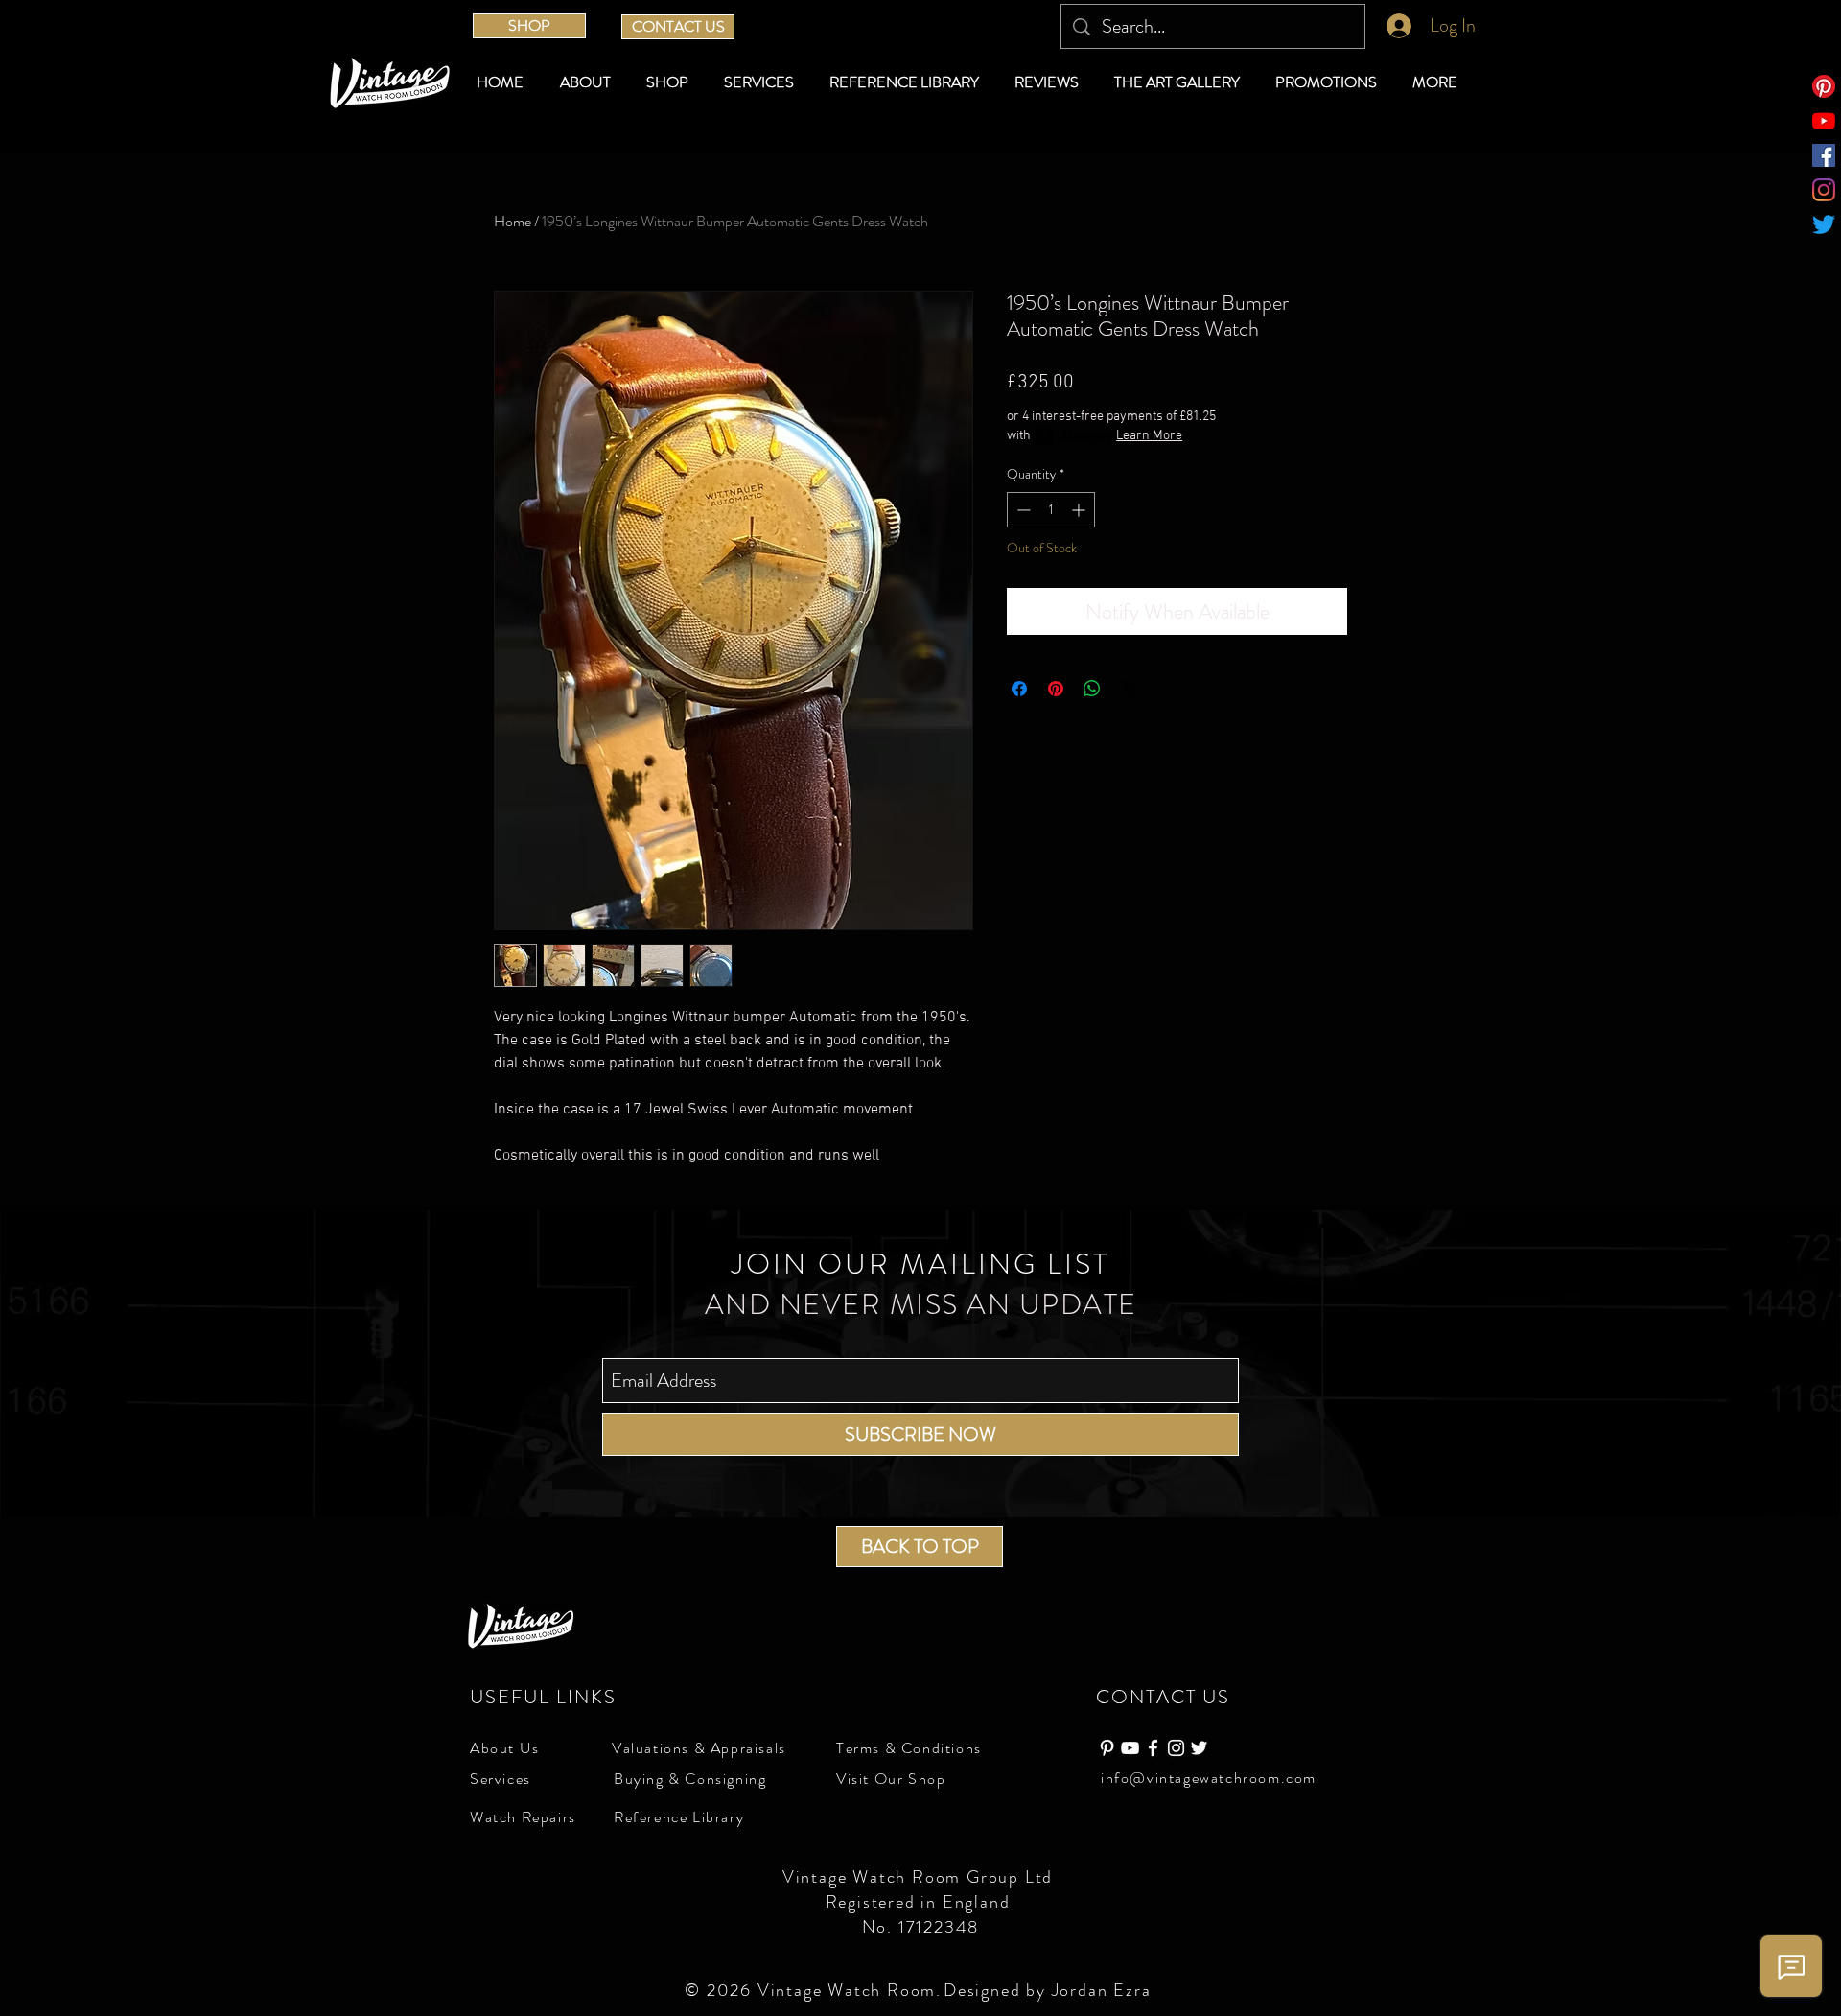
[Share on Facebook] (1019, 689)
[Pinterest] (1824, 86)
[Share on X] (1129, 689)
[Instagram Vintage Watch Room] (1176, 1748)
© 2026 (721, 1990)
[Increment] (1080, 510)
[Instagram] (1824, 190)
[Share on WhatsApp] (1092, 689)
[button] (671, 82)
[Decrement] (1022, 510)
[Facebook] (1824, 155)
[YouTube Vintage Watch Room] (1130, 1748)
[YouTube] (1824, 121)
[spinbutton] (1051, 510)
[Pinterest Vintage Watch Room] (1107, 1748)
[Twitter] (1824, 224)
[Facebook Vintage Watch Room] (1153, 1748)
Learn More (1149, 436)
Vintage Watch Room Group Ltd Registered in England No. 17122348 (920, 1902)
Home (513, 221)
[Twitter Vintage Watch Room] (1199, 1748)
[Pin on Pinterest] (1056, 689)
